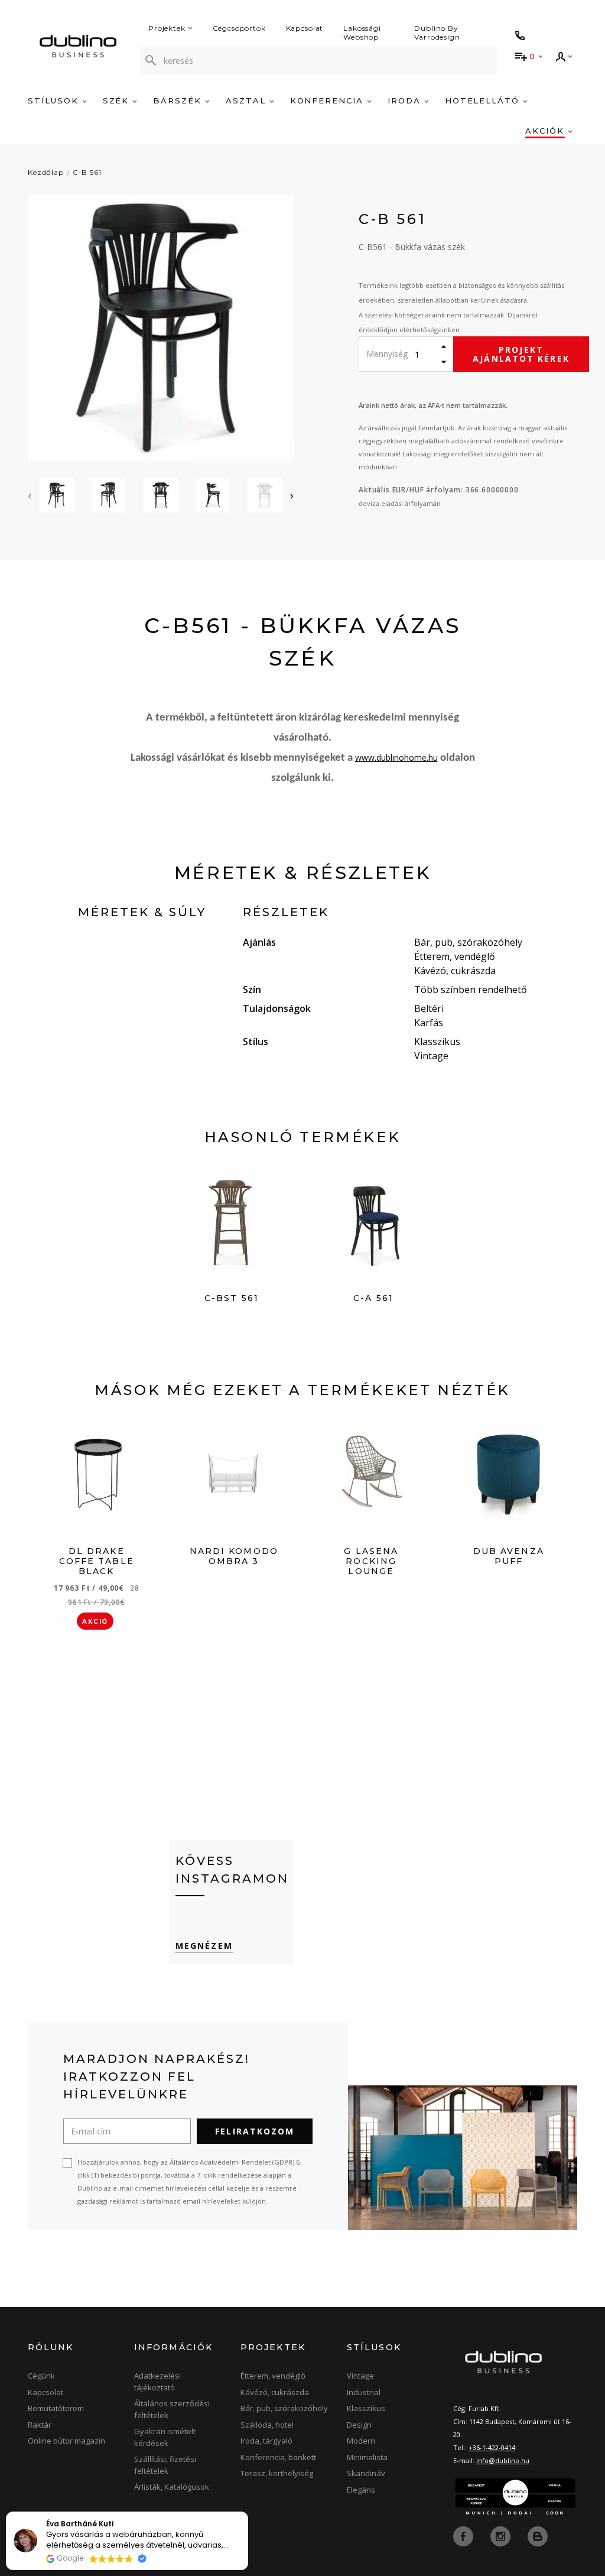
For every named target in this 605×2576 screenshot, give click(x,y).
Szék (118, 100)
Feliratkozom (255, 2131)
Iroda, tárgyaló (266, 2441)
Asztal (248, 100)
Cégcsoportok (239, 28)
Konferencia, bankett (278, 2457)
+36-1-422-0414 (492, 2447)
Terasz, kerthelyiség (277, 2473)
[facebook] (464, 2536)
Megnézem (204, 1946)
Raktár (40, 2425)
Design (359, 2425)
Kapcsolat (305, 28)
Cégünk (41, 2376)
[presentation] (30, 495)
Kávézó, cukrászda (275, 2392)
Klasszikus (366, 2408)
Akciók (547, 131)
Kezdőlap (46, 172)
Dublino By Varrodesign (437, 33)
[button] (248, 2512)
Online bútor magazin (66, 2441)
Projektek (167, 28)
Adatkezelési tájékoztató (157, 2382)
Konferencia (328, 100)
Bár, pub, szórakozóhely (284, 2408)
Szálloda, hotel (267, 2425)
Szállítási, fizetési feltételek (165, 2465)
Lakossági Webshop (362, 33)
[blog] (538, 2536)
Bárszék (179, 100)
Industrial (364, 2392)
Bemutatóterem (56, 2408)
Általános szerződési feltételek (172, 2409)
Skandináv (366, 2473)
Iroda (406, 100)
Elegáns (361, 2490)
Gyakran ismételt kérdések (165, 2437)
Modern (361, 2441)
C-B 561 (87, 172)
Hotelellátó (484, 100)
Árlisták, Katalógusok (172, 2487)
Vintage (360, 2376)
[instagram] (502, 2536)
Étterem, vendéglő (273, 2376)
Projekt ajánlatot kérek (521, 354)
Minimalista (367, 2457)
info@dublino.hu (503, 2460)
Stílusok (55, 100)
